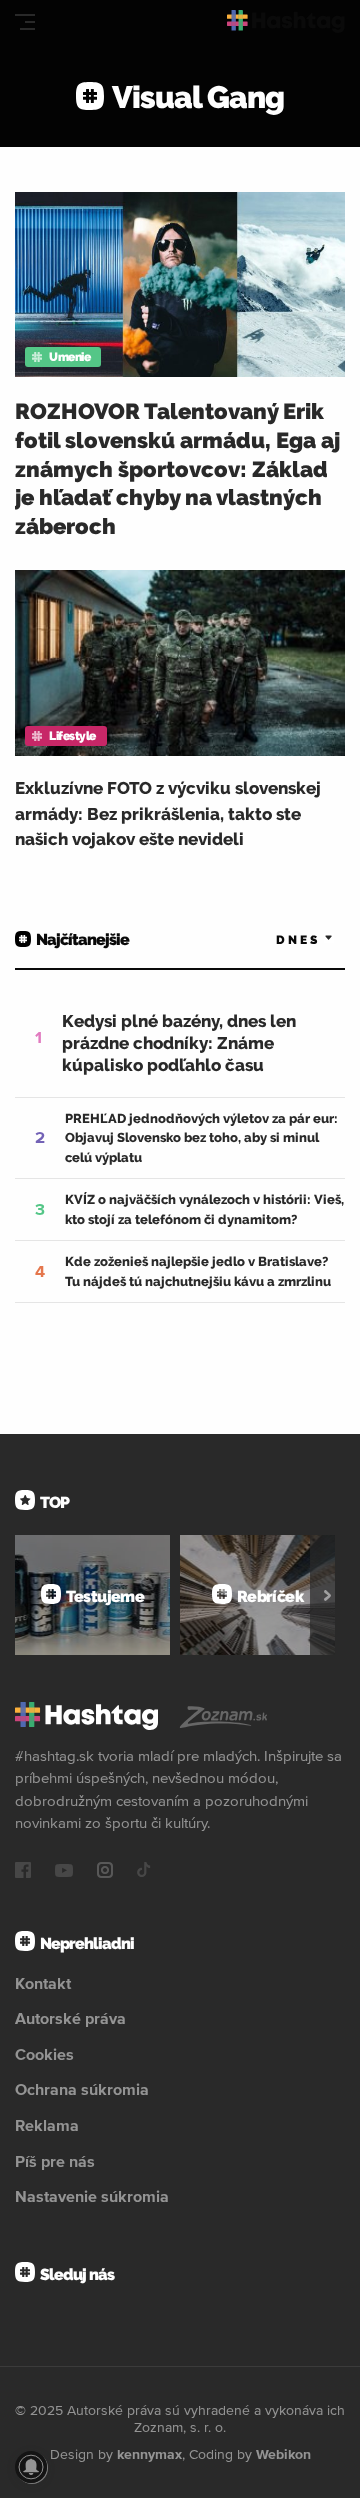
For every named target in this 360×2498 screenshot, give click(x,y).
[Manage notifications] (31, 2467)
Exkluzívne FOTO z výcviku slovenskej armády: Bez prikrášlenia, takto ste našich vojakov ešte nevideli (168, 813)
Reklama (47, 2125)
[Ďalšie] (327, 1595)
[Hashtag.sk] (286, 21)
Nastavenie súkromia (92, 2196)
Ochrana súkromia (82, 2089)
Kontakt (43, 1983)
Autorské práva (70, 2018)
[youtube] (64, 1872)
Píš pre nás (55, 2161)
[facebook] (23, 1872)
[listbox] (275, 940)
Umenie (69, 357)
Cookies (44, 2054)
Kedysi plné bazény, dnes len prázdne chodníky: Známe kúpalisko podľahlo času (179, 1043)
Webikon (283, 2454)
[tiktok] (144, 1872)
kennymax (149, 2454)
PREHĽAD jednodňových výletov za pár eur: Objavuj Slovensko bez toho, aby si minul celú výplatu (201, 1138)
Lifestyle (72, 736)
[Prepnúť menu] (25, 22)
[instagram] (105, 1872)
